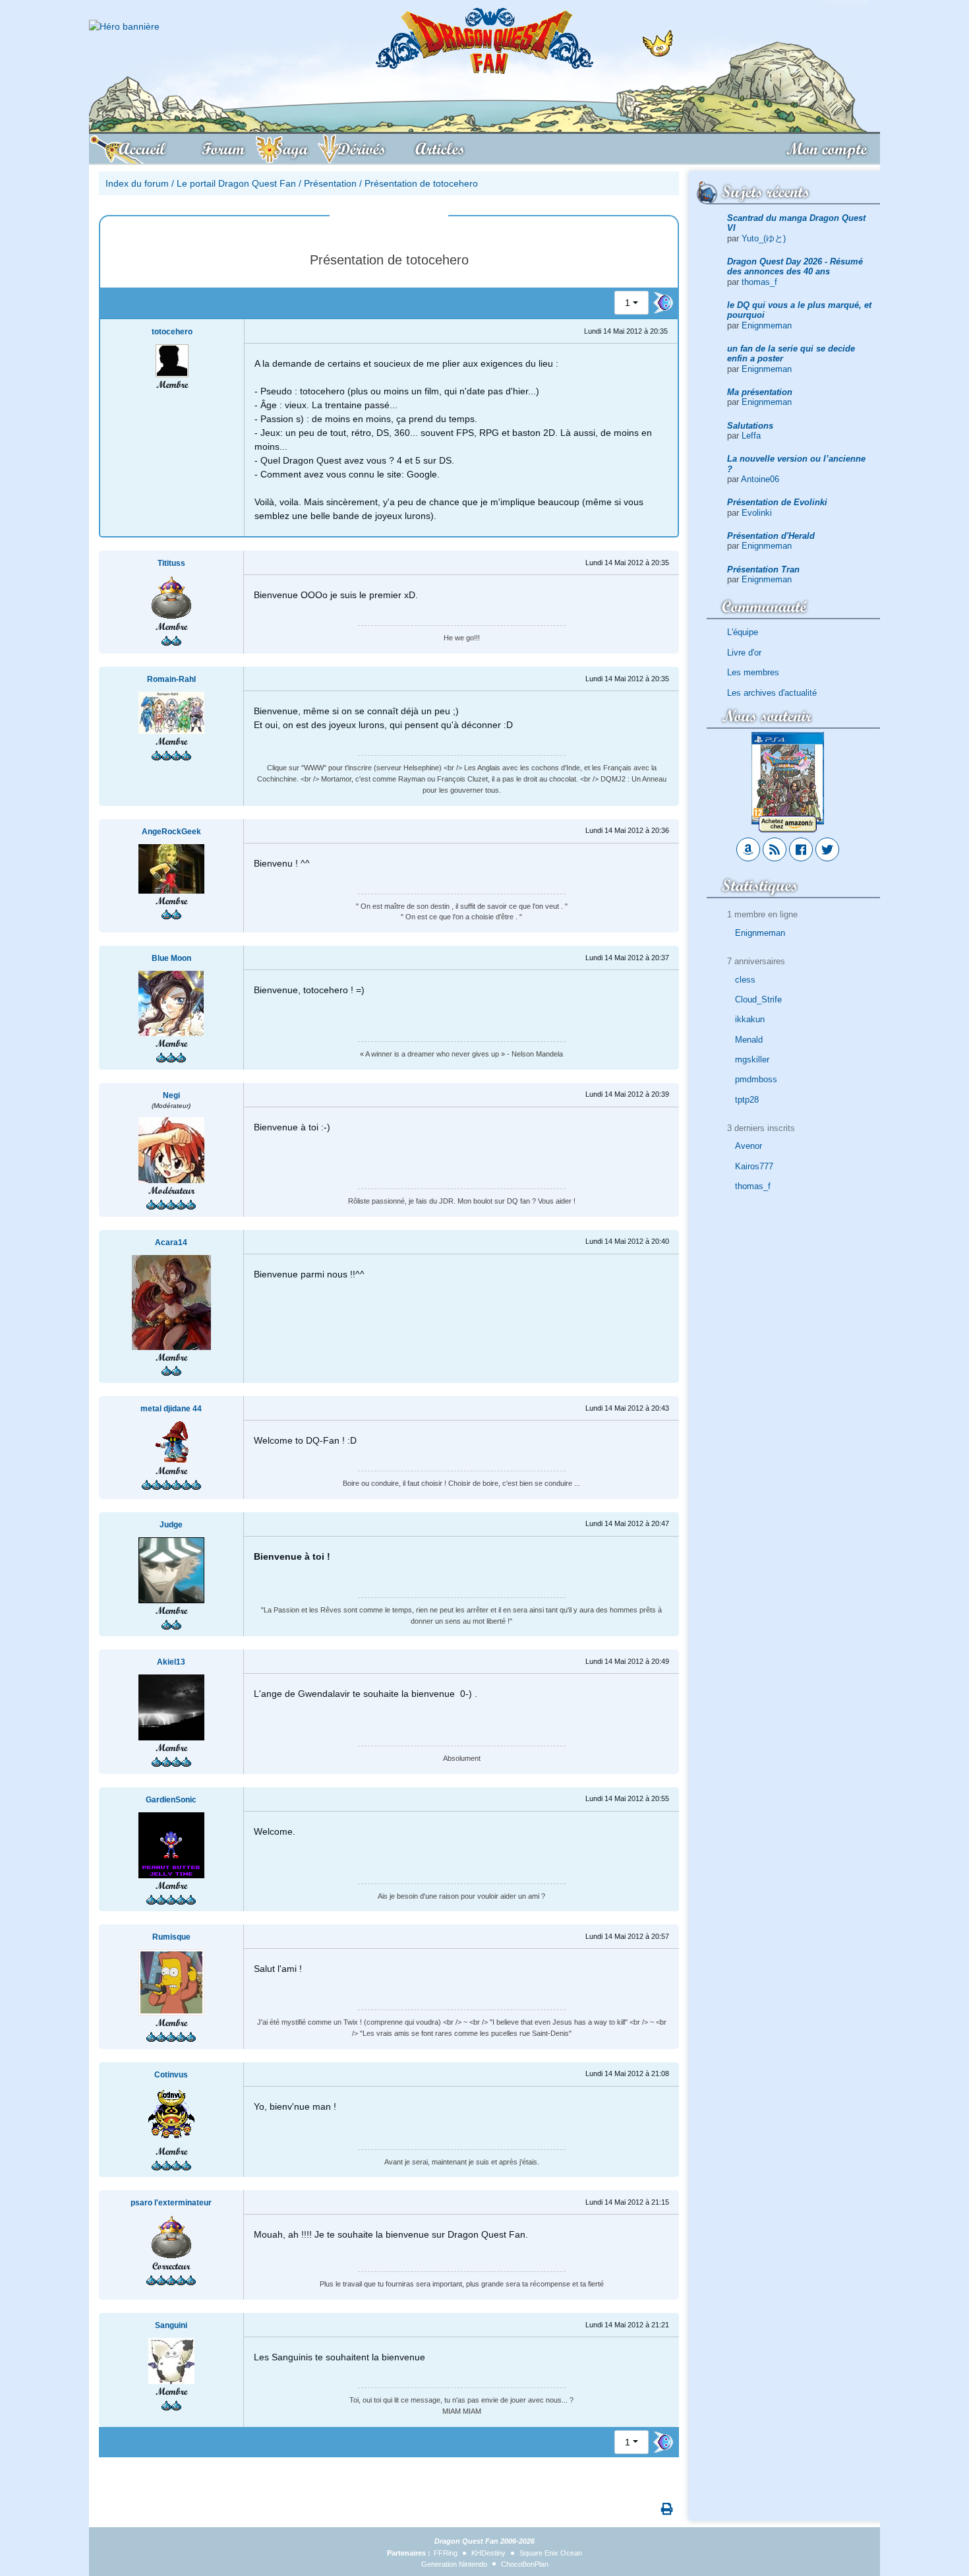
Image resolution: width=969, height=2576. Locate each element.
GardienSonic (171, 1800)
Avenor (749, 1146)
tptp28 (747, 1100)
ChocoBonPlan (525, 2564)
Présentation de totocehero (421, 183)
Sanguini (171, 2325)
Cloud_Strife (758, 999)
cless (745, 980)
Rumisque (171, 1937)
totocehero (172, 332)
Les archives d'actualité (772, 693)
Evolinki (757, 513)
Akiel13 (171, 1662)
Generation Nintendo (454, 2564)
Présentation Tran (763, 569)
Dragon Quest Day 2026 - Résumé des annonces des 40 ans (795, 266)
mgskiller (752, 1059)
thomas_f (759, 282)
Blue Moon (171, 958)
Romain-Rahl (171, 679)
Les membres (753, 672)
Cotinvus (171, 2075)
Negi (171, 1095)
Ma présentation (760, 392)
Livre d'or (744, 653)
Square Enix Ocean (551, 2553)
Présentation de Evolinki (777, 502)
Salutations (750, 426)
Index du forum (137, 183)
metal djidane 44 (171, 1409)
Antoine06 (760, 479)
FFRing (446, 2553)
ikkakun (750, 1019)
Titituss (171, 563)
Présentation (330, 183)
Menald (749, 1040)
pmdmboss (756, 1079)
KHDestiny (488, 2553)
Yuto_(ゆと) (764, 238)
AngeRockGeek (171, 832)
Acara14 (171, 1242)
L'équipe (743, 632)
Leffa (751, 436)
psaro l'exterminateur (171, 2203)
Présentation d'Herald (771, 536)
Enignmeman (767, 325)
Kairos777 (754, 1166)
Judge (171, 1525)
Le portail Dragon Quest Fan (236, 183)
